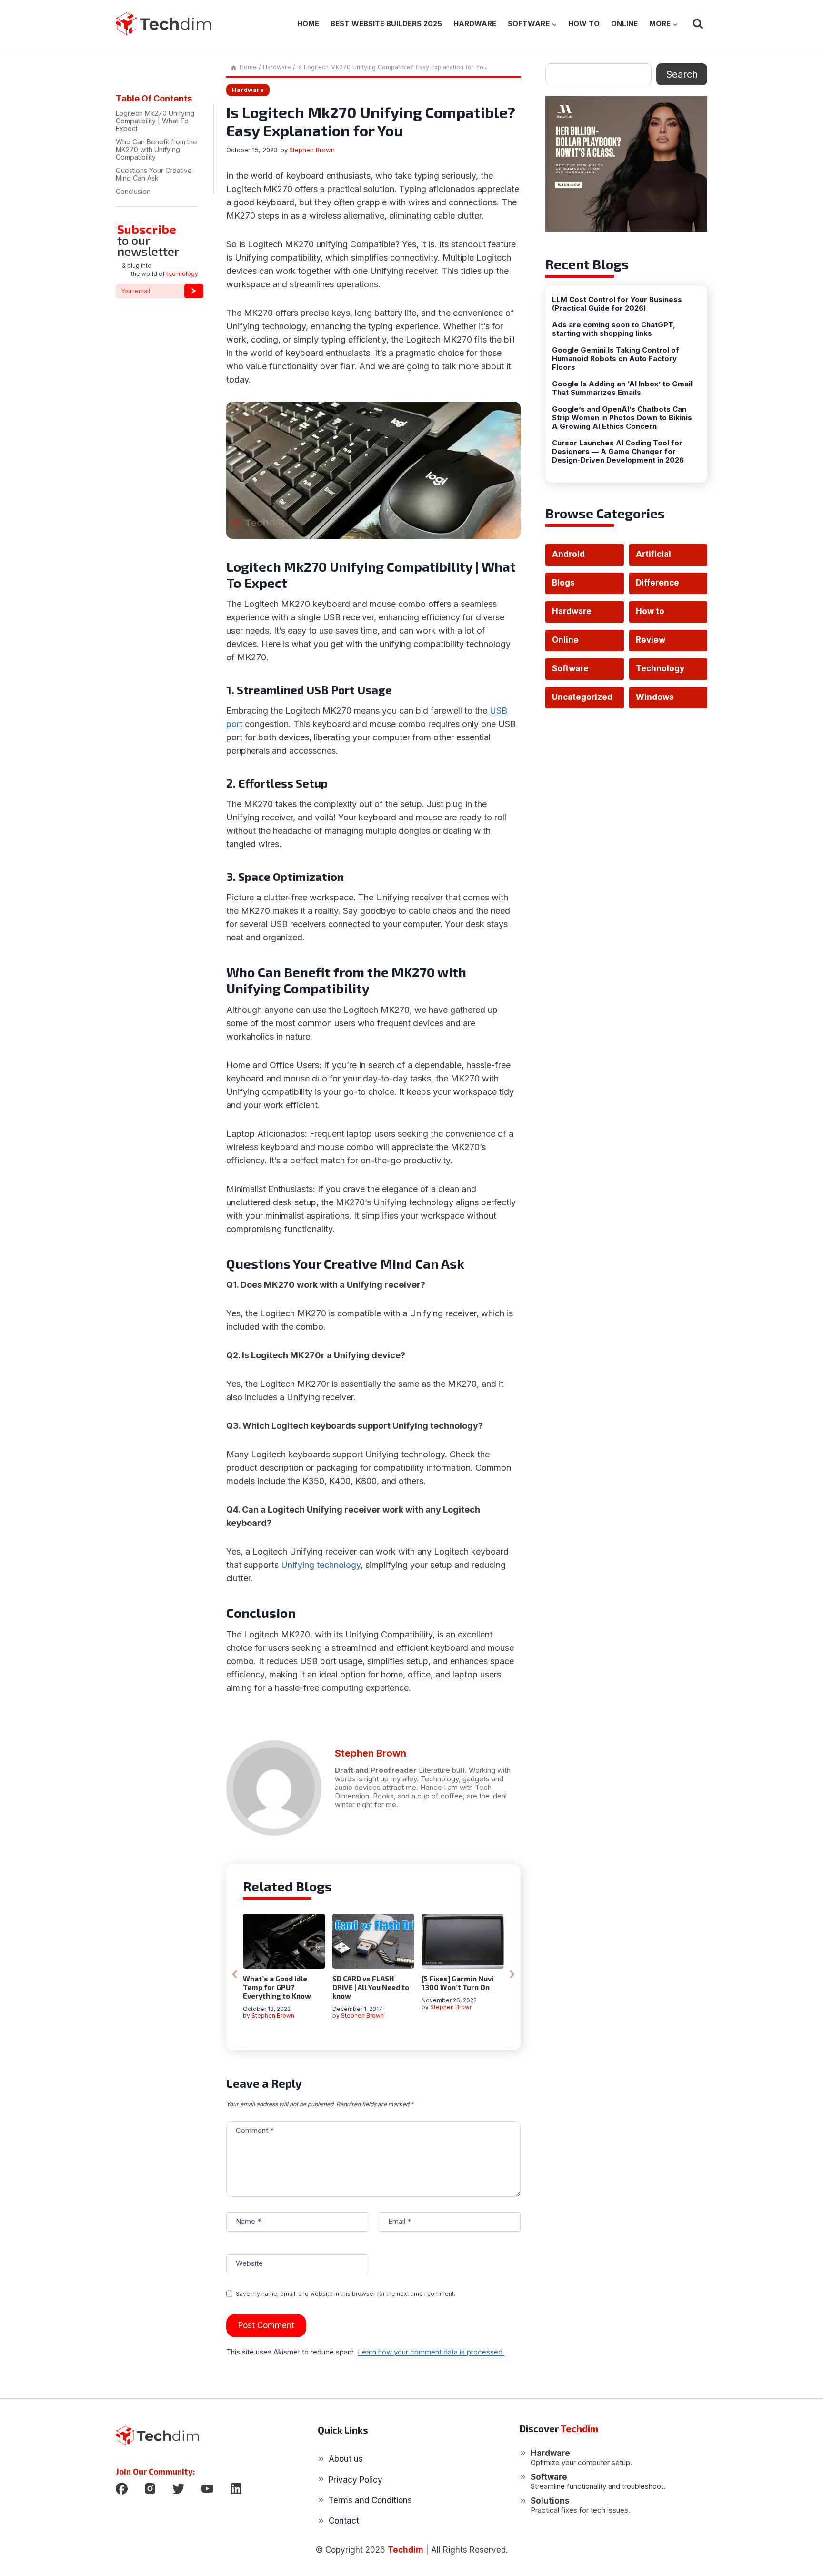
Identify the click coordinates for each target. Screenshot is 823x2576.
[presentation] (284, 1941)
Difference (657, 583)
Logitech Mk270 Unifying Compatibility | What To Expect (155, 121)
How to (584, 24)
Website (249, 2263)
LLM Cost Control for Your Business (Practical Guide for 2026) (617, 304)
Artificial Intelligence (660, 557)
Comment (255, 2130)
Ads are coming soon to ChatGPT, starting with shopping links (614, 329)
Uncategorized (582, 697)
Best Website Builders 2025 (386, 24)
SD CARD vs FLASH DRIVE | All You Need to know (371, 1987)
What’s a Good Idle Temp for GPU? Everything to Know (277, 1987)
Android (568, 554)
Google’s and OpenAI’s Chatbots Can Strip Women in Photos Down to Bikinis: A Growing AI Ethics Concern (623, 418)
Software (570, 668)
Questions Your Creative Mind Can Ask (154, 174)
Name (248, 2221)
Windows (655, 697)
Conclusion (133, 191)
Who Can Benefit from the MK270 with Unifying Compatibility (156, 149)
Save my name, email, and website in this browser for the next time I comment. (346, 2294)
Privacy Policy (356, 2480)
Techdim (406, 2550)
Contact (344, 2521)
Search (682, 74)
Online (624, 24)
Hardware (475, 24)
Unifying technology (321, 1565)
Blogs (563, 583)
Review (651, 640)
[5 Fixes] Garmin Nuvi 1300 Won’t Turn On (457, 1983)
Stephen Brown (312, 150)
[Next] (512, 1974)
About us (346, 2459)
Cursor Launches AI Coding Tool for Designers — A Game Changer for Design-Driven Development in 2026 (618, 452)
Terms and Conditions (370, 2500)
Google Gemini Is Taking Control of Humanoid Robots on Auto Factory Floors (616, 359)
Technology (660, 668)
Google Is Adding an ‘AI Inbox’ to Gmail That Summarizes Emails (622, 388)
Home (308, 24)
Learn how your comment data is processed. (431, 2352)
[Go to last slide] (235, 1974)
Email (400, 2221)
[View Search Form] (698, 24)
